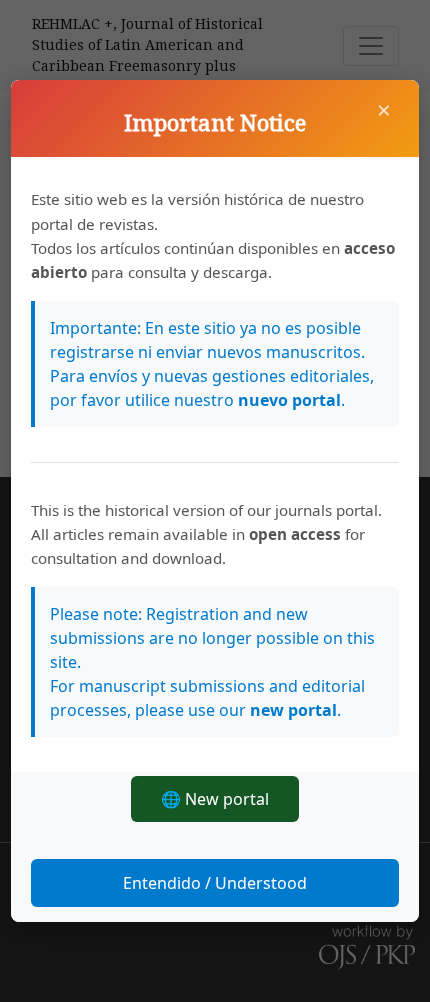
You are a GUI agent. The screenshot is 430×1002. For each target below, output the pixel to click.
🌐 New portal (215, 799)
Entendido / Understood (215, 883)
